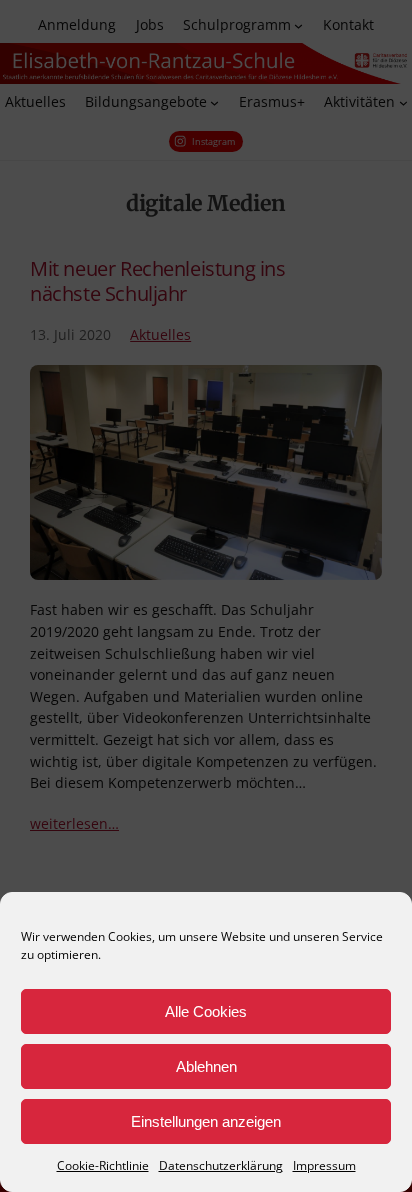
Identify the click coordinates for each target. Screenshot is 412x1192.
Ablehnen (206, 1066)
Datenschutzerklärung (221, 1165)
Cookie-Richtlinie (103, 1165)
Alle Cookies (206, 1011)
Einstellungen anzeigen (206, 1121)
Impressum (324, 1165)
